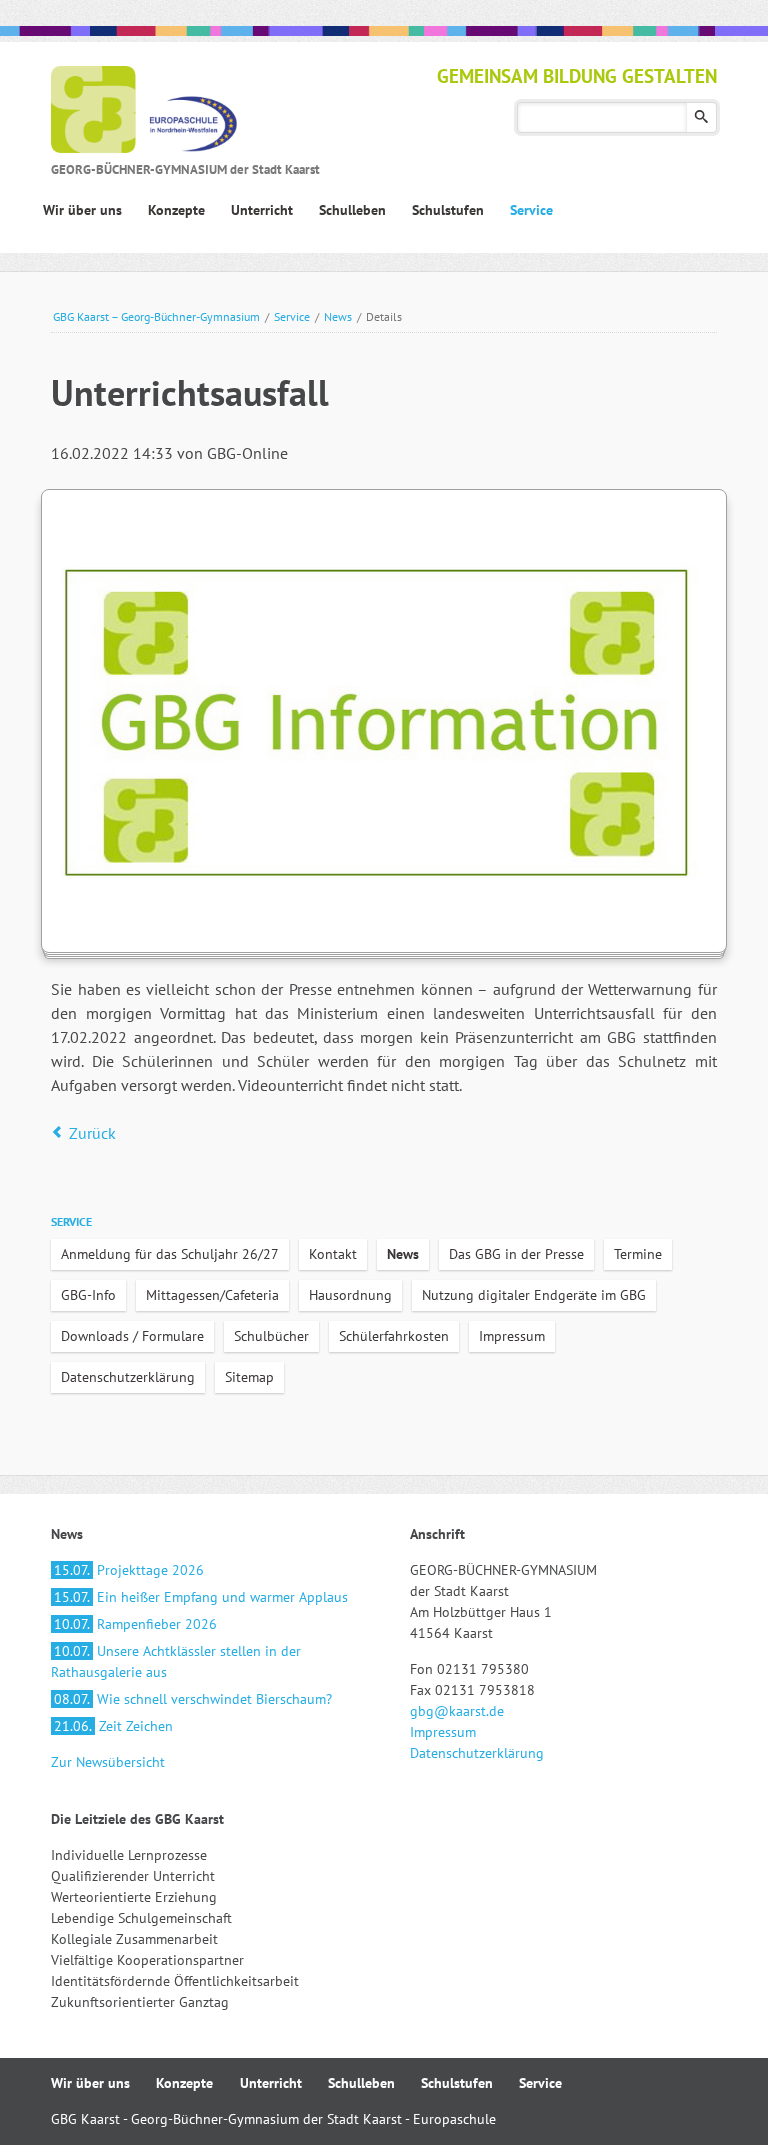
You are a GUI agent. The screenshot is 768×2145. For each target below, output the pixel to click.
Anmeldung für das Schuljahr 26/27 (170, 1254)
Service (292, 316)
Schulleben (361, 2083)
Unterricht (271, 2083)
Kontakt (333, 1254)
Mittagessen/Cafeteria (212, 1295)
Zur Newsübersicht (108, 1762)
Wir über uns (90, 2083)
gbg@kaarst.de (457, 1711)
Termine (638, 1254)
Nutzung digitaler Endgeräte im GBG (534, 1295)
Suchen (701, 117)
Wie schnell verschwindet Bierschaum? (193, 1699)
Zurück (92, 1133)
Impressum (512, 1336)
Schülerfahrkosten (394, 1336)
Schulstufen (457, 2083)
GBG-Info (88, 1295)
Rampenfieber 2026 (135, 1624)
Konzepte (184, 2083)
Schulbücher (271, 1336)
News (338, 316)
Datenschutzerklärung (128, 1377)
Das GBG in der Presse (516, 1254)
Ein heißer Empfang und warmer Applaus (201, 1597)
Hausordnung (350, 1295)
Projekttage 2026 (129, 1570)
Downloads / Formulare (132, 1336)
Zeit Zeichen (113, 1726)
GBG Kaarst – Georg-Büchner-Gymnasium (156, 316)
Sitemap (249, 1377)
